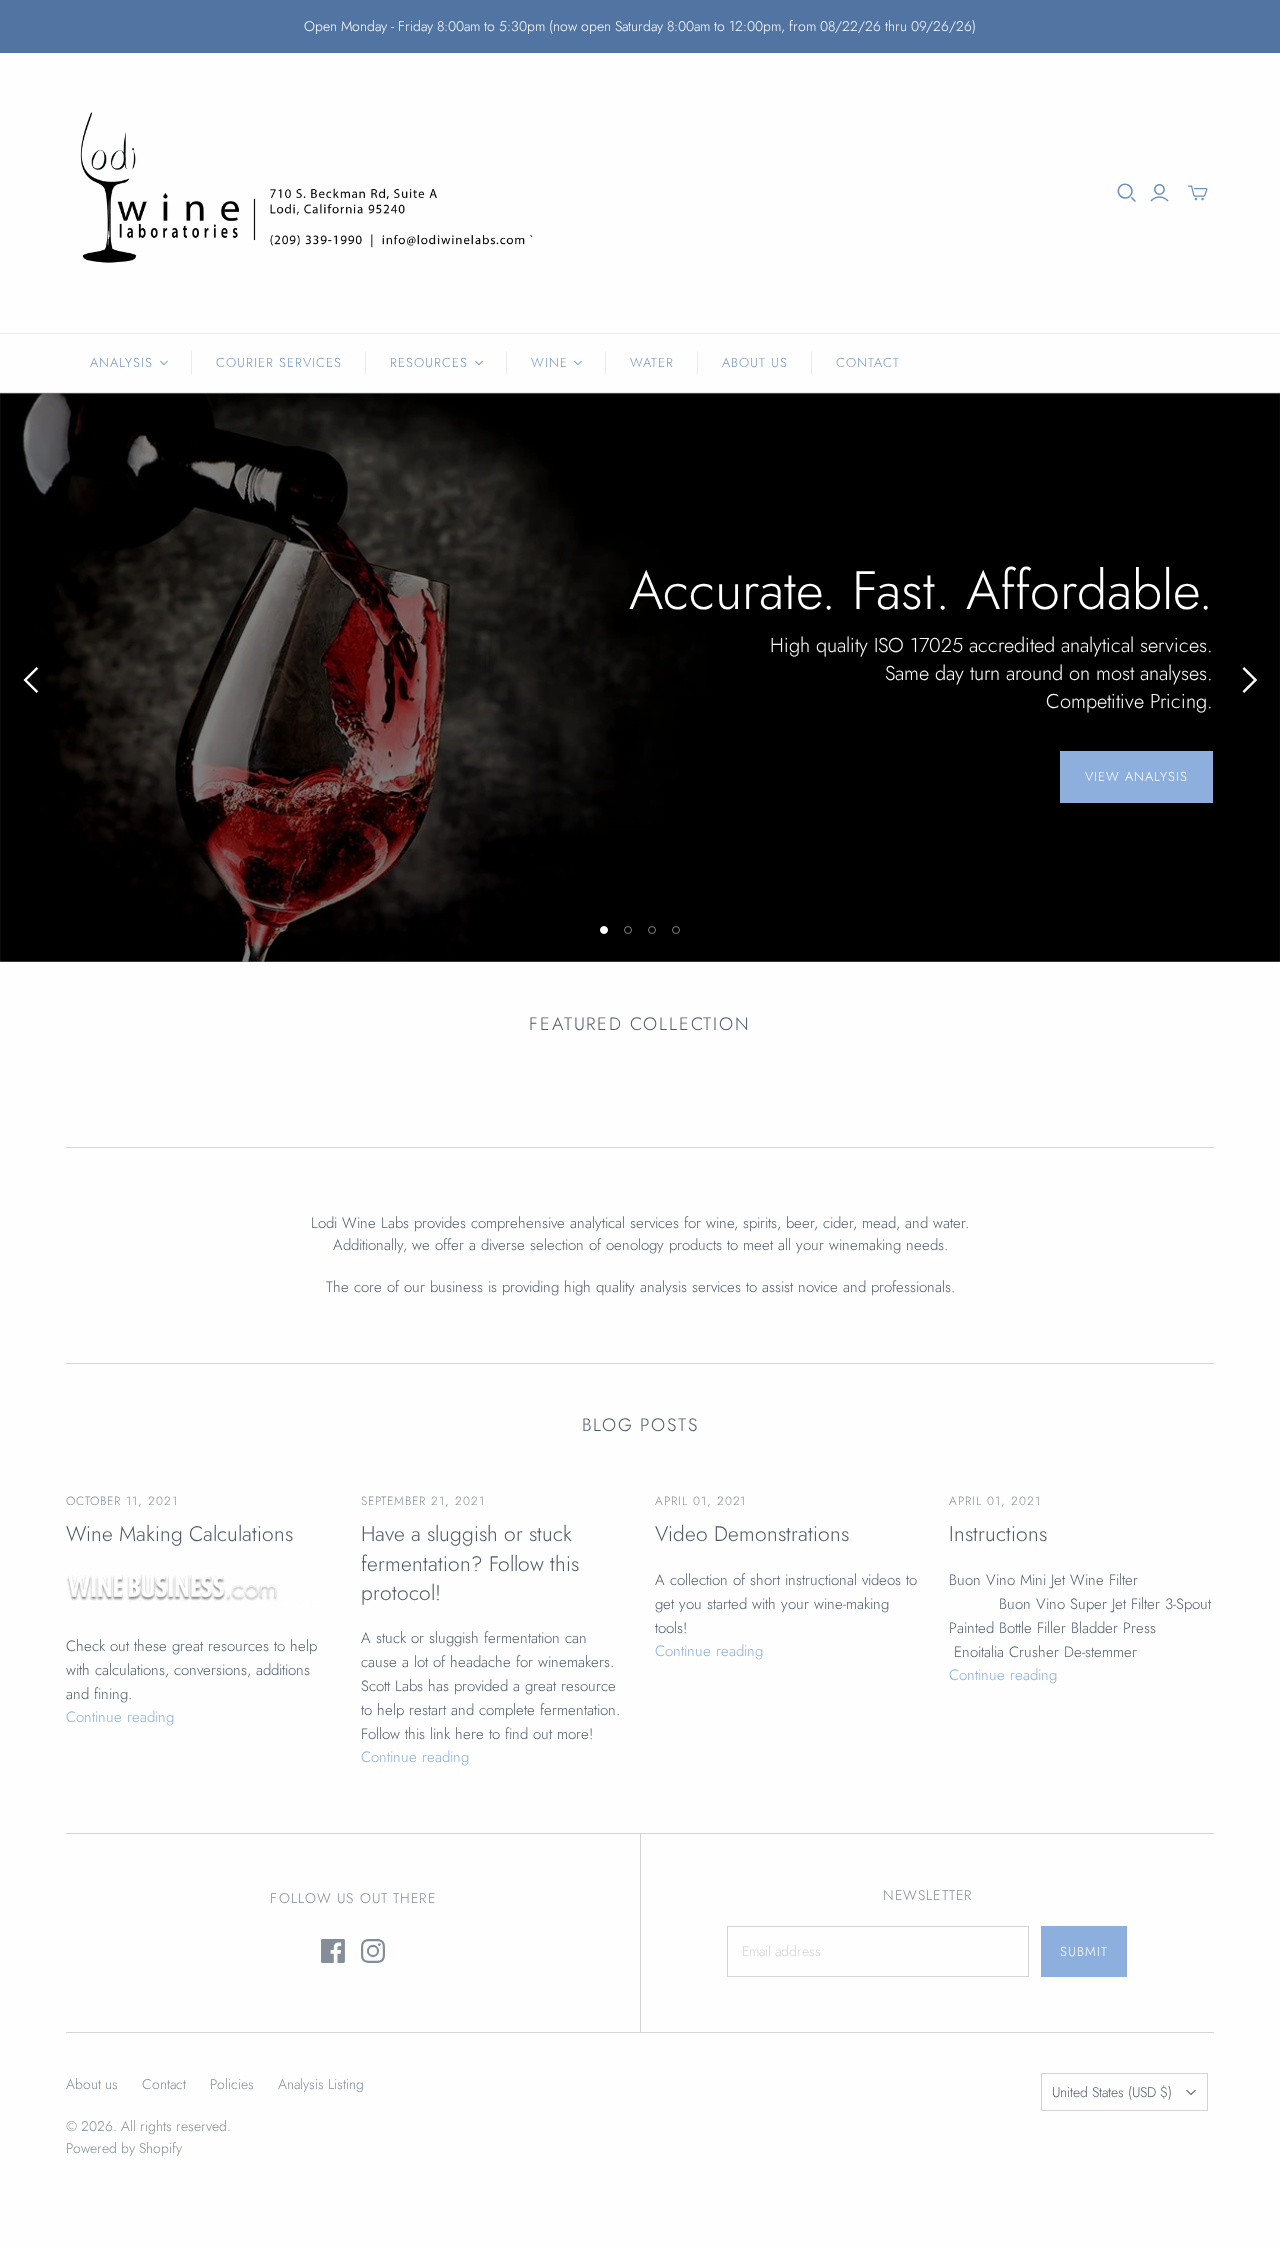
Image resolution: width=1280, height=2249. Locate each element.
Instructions (998, 1534)
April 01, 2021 (700, 1501)
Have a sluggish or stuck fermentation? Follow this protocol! (470, 1564)
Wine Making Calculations (179, 1534)
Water (652, 362)
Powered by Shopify (124, 2148)
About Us (755, 362)
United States (1112, 2092)
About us (92, 2084)
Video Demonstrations (752, 1534)
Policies (232, 2084)
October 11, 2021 (121, 1501)
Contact (868, 362)
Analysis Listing (321, 2084)
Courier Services (279, 362)
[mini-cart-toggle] (1198, 193)
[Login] (1159, 193)
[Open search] (1127, 193)
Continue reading (120, 1717)
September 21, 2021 (423, 1501)
